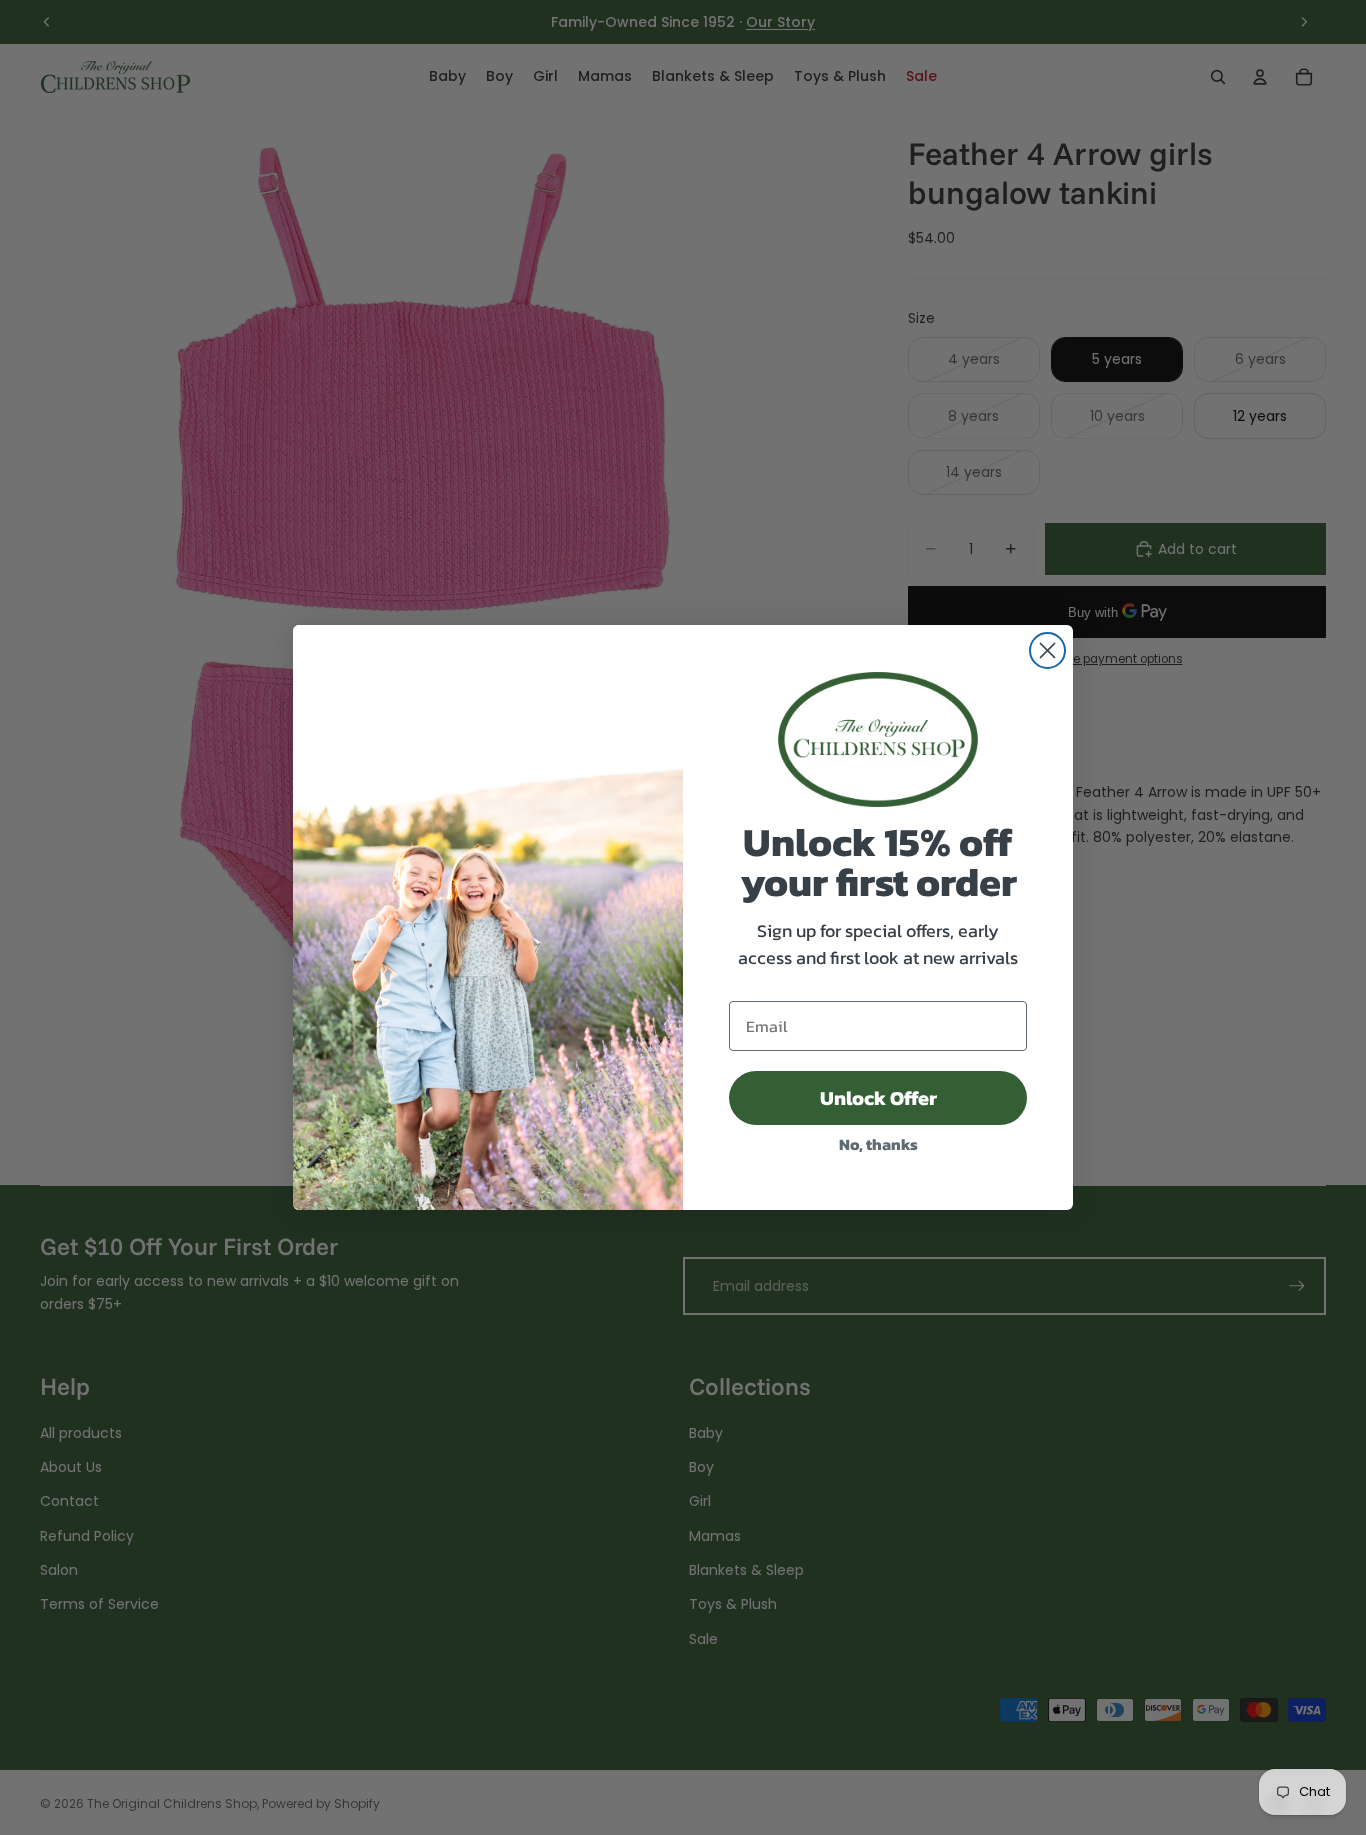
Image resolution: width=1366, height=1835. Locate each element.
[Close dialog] (1047, 650)
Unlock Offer (878, 1098)
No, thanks (878, 1144)
